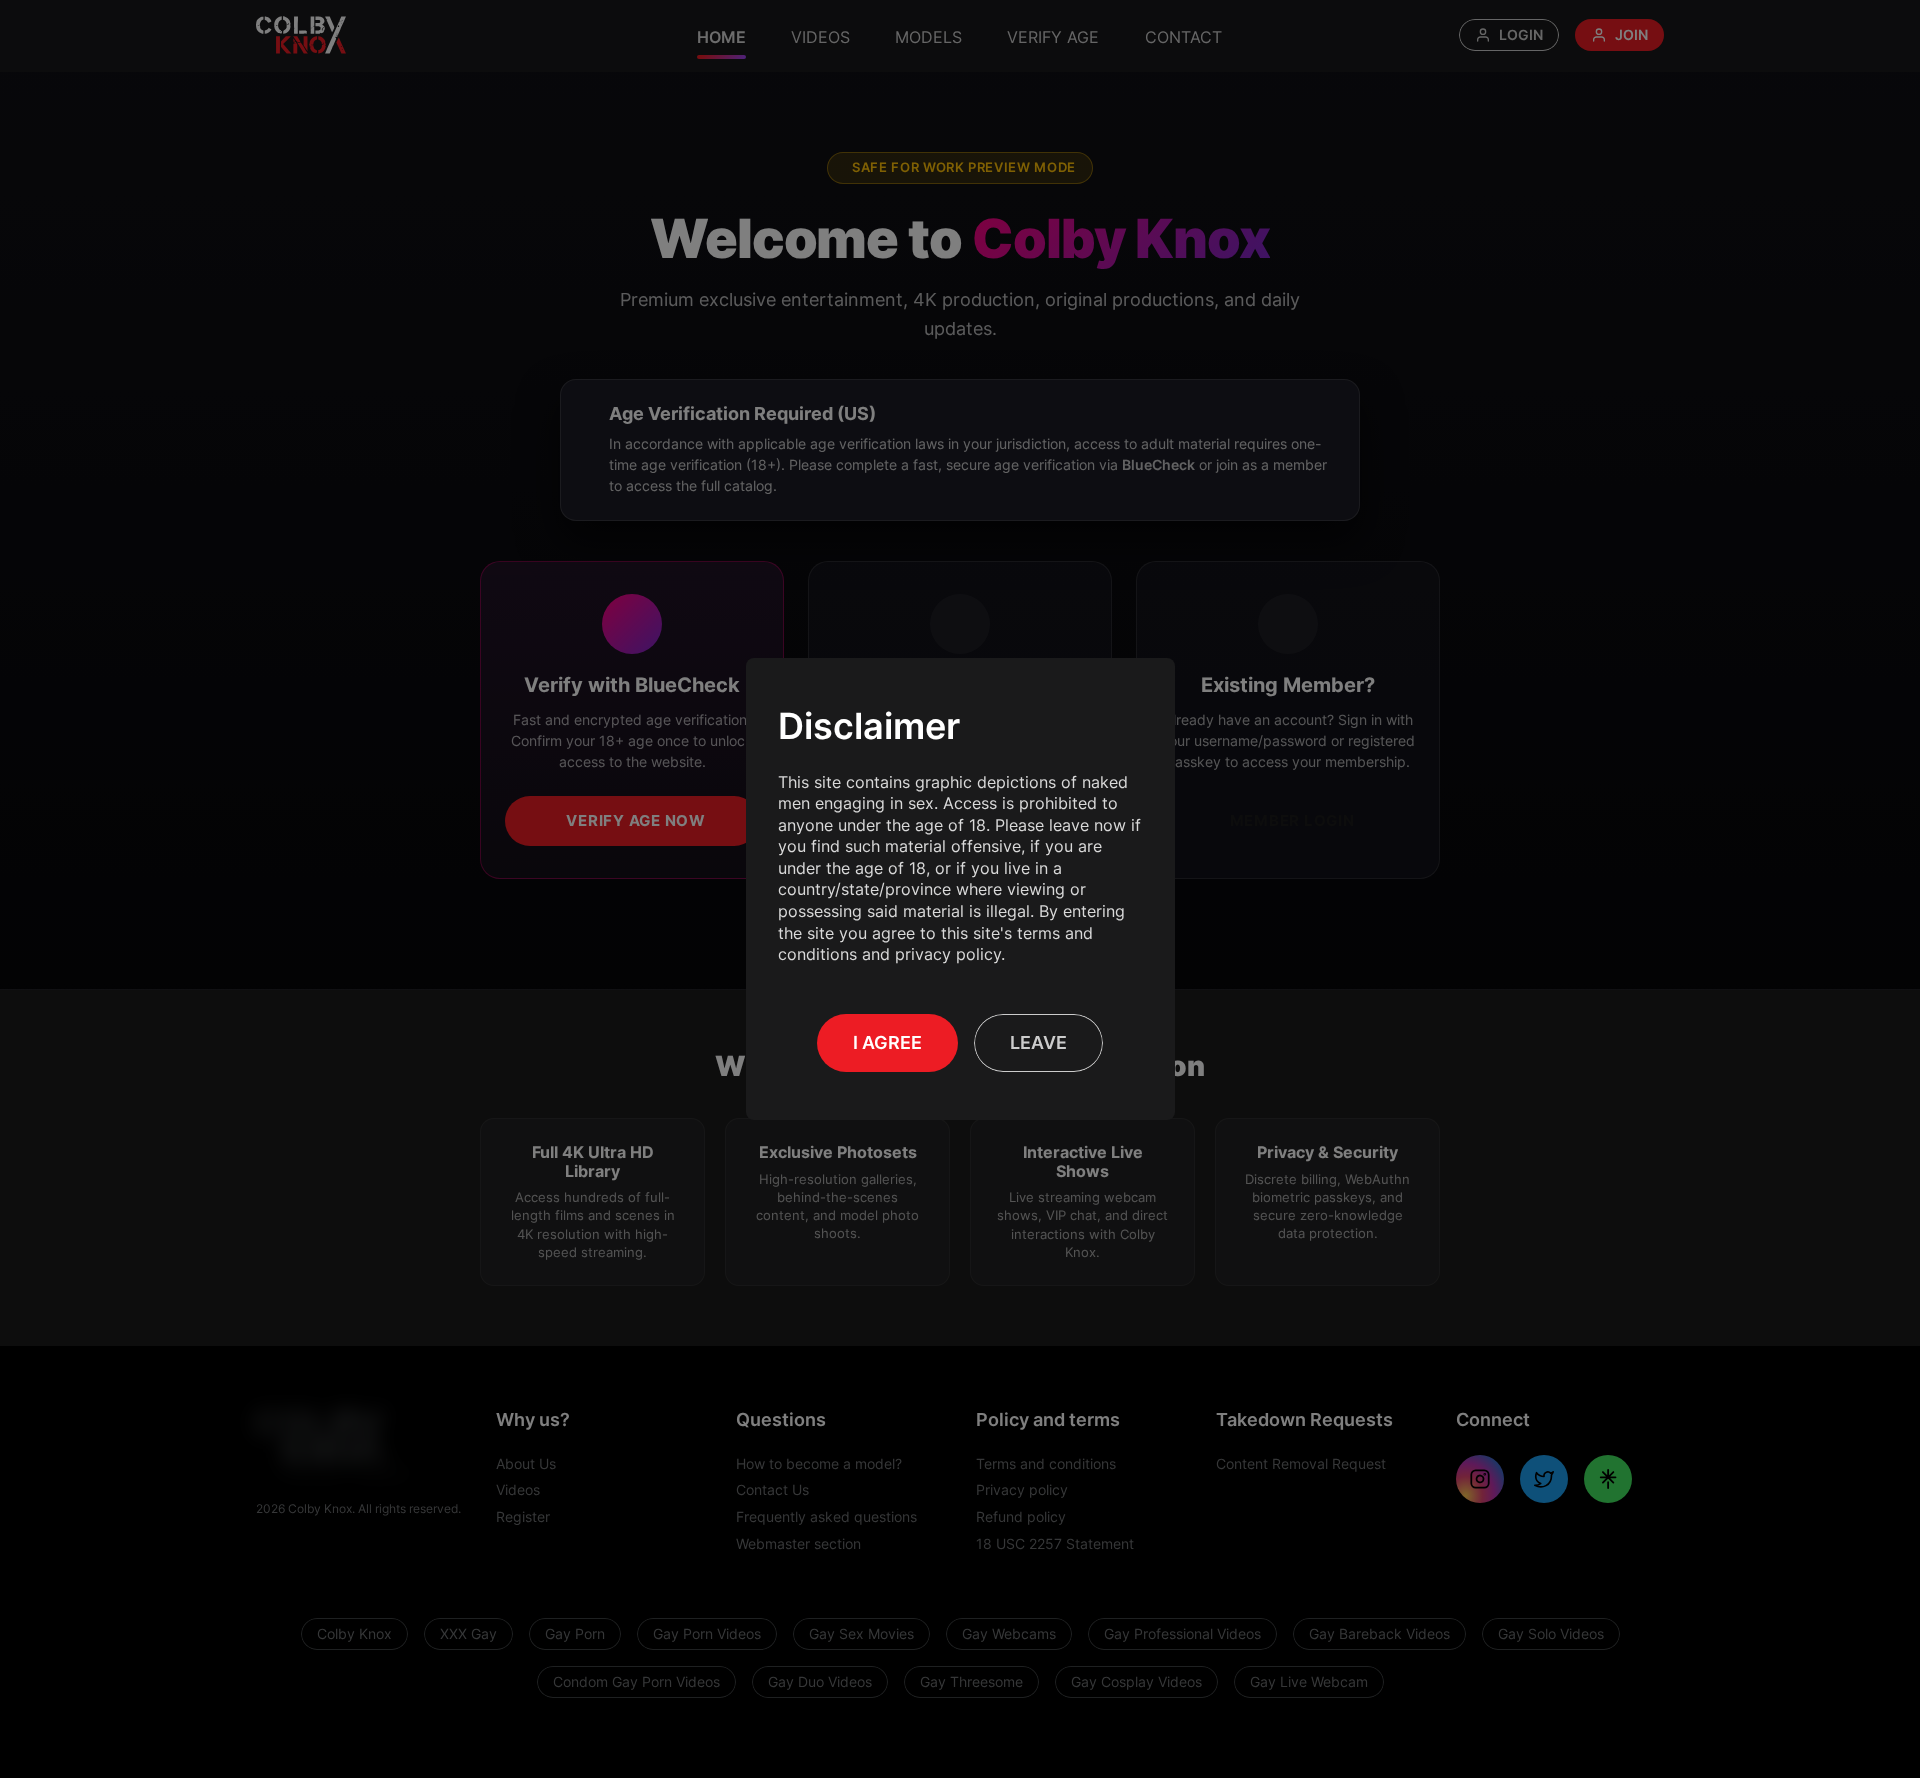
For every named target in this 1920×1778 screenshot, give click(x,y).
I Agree (887, 1042)
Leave (1038, 1042)
